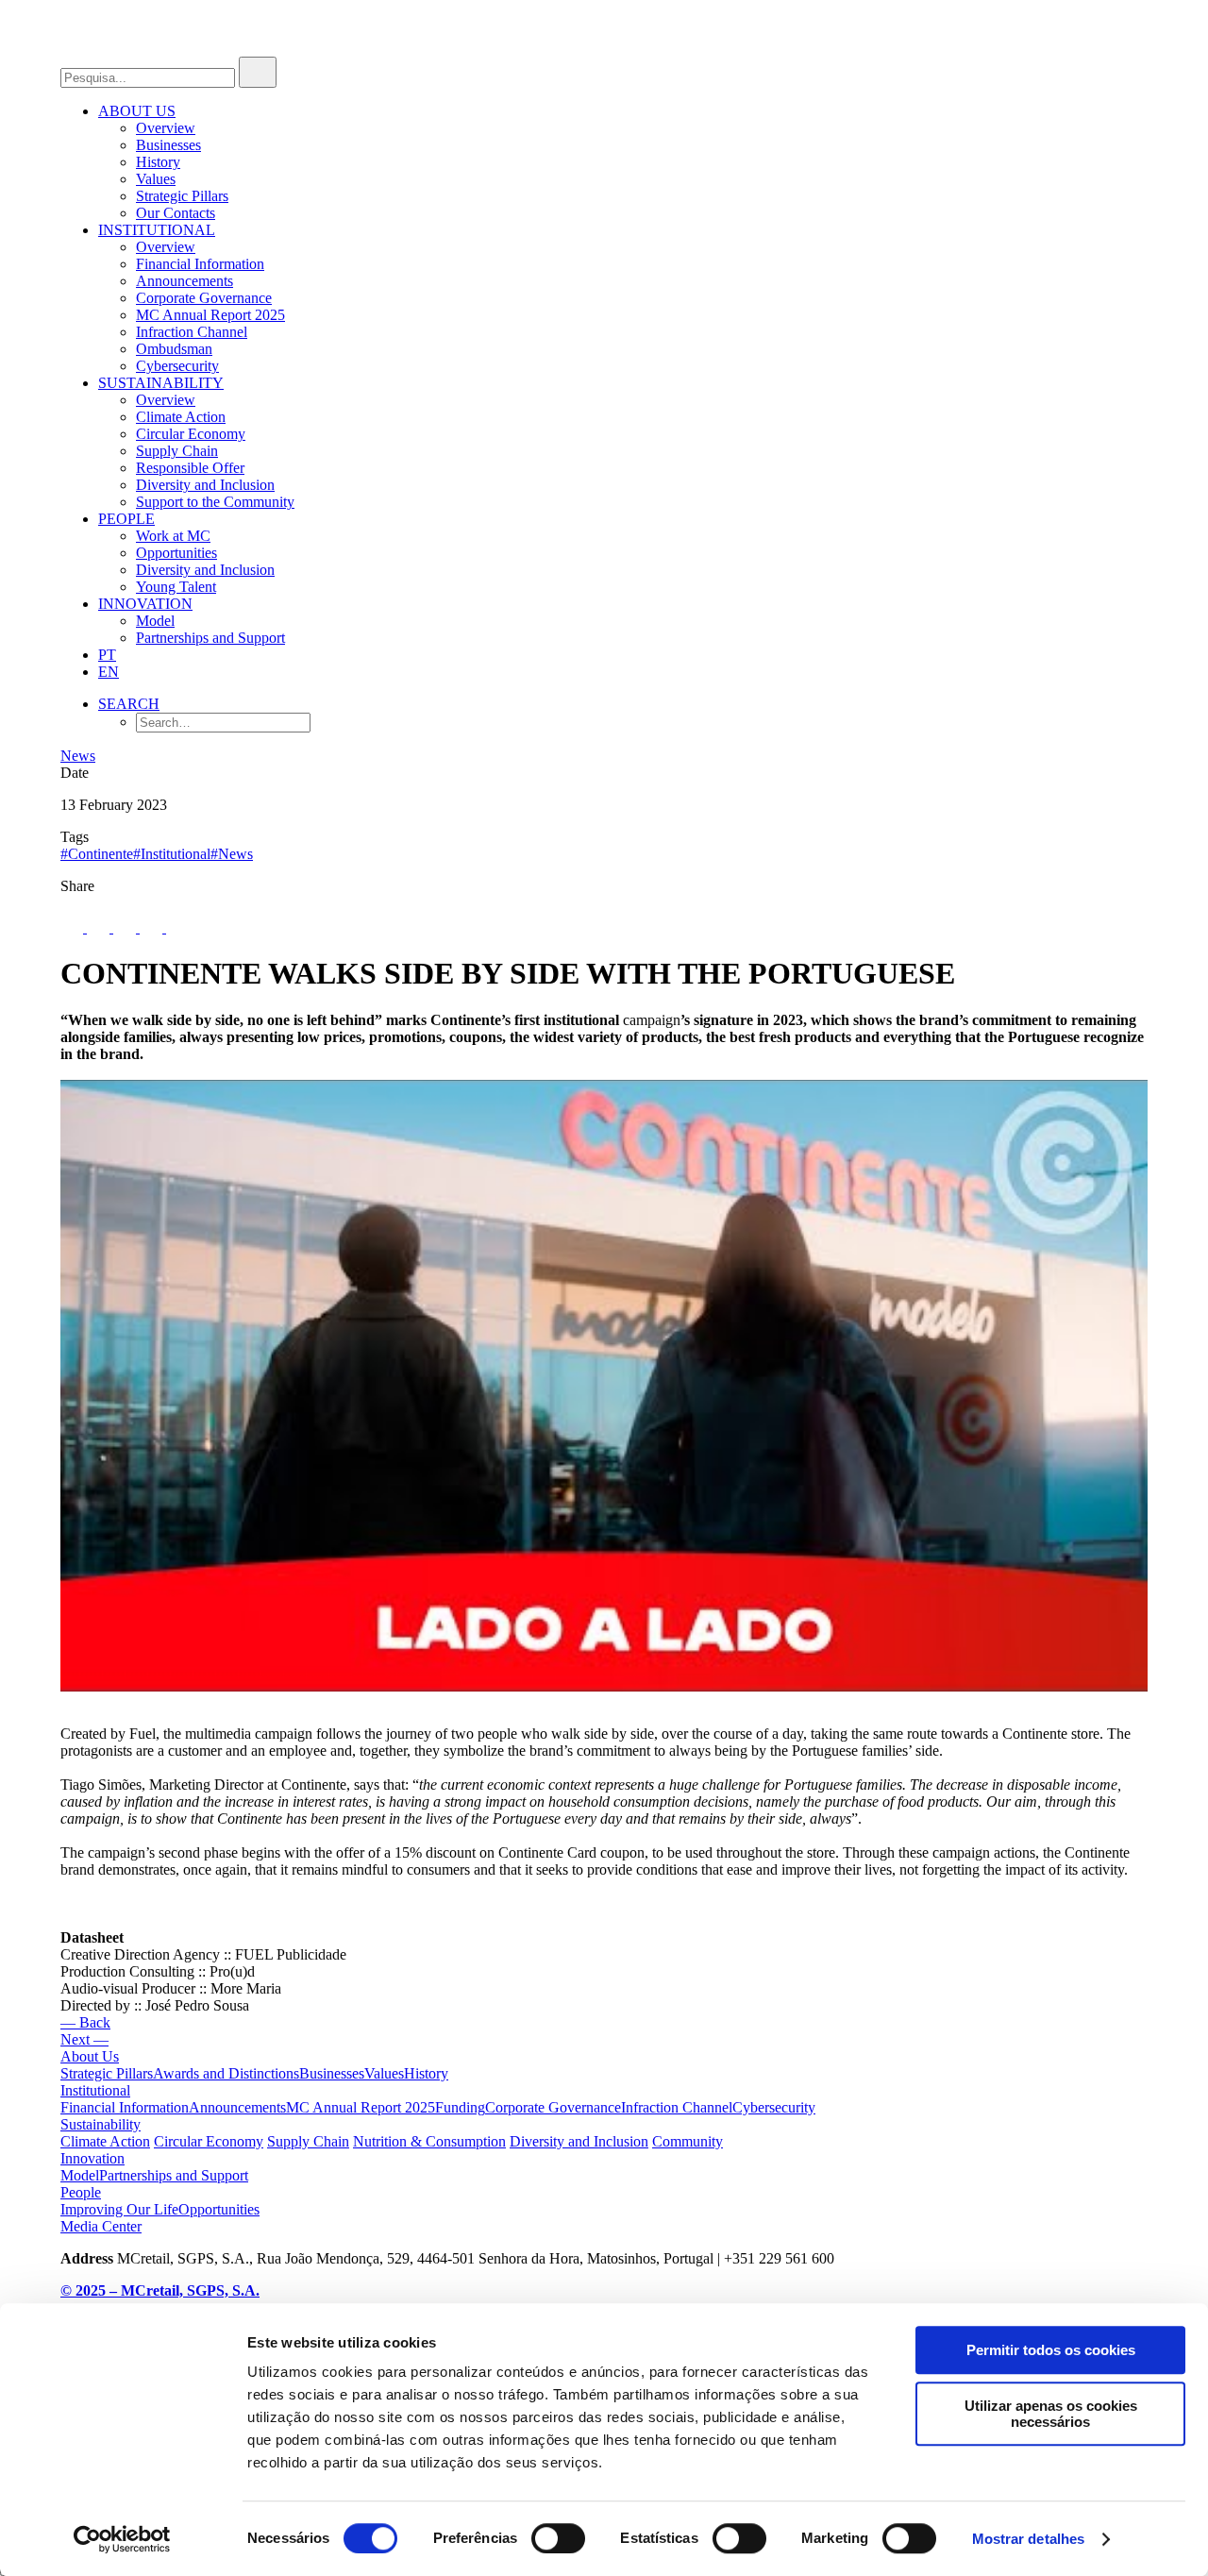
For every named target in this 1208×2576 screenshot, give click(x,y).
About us (137, 111)
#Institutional (172, 854)
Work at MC (173, 536)
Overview (166, 128)
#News (232, 854)
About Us (90, 2056)
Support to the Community (215, 502)
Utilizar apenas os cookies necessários (1051, 2414)
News (78, 756)
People (126, 519)
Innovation (145, 604)
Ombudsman (174, 349)
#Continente (97, 854)
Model (155, 621)
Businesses (168, 145)
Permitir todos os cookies (1051, 2350)
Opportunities (176, 553)
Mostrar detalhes (1029, 2539)
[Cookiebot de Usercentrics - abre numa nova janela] (122, 2539)
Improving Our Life (119, 2209)
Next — (84, 2039)
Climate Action (181, 417)
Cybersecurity (177, 366)
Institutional (157, 230)
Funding (460, 2107)
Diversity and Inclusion (205, 485)
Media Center (101, 2226)
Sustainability (161, 383)
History (158, 162)
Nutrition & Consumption (429, 2141)
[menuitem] (623, 162)
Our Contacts (176, 213)
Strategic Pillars (182, 196)
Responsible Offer (190, 468)
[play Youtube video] (604, 1386)
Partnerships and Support (210, 638)
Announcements (185, 281)
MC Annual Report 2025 (210, 315)
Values (156, 179)
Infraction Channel (192, 332)
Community (688, 2141)
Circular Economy (191, 434)
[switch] (558, 2538)
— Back (85, 2022)
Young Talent (176, 587)
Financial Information (200, 264)
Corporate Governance (204, 298)
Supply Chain (177, 451)
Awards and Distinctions (226, 2073)
